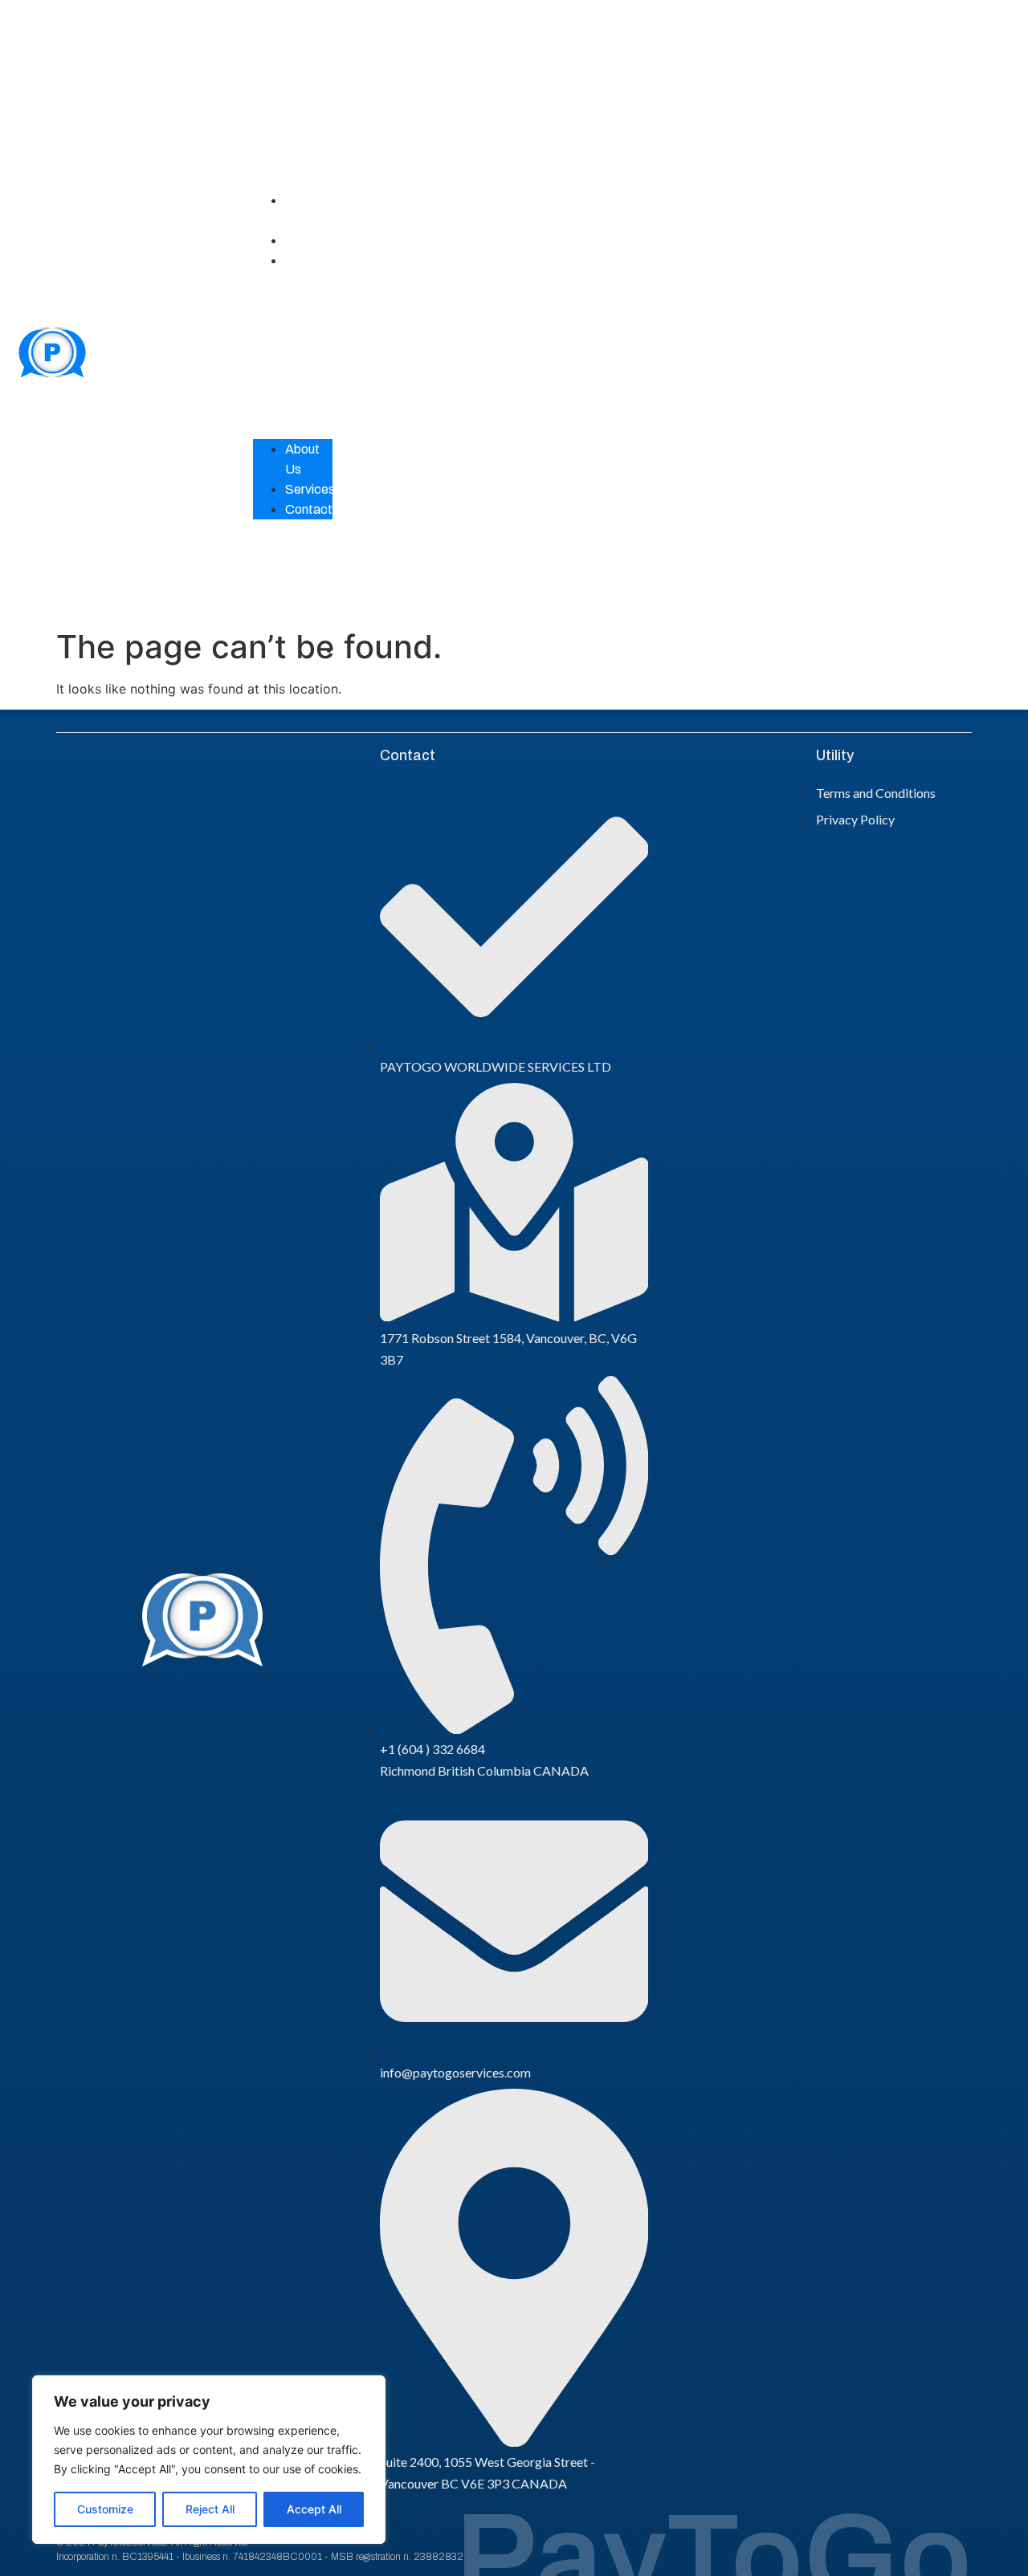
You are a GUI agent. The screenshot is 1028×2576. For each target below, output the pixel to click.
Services (310, 240)
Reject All (210, 2509)
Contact (309, 260)
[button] (293, 355)
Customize (105, 2509)
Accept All (314, 2509)
